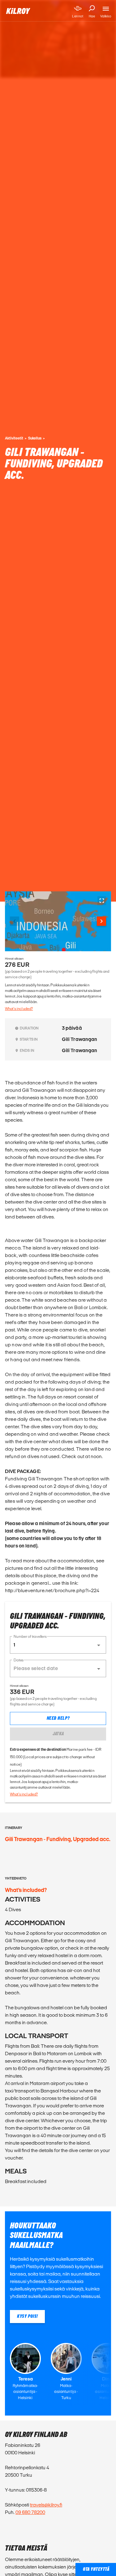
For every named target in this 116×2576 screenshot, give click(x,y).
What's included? (19, 1009)
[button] (58, 1645)
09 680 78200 (30, 2512)
